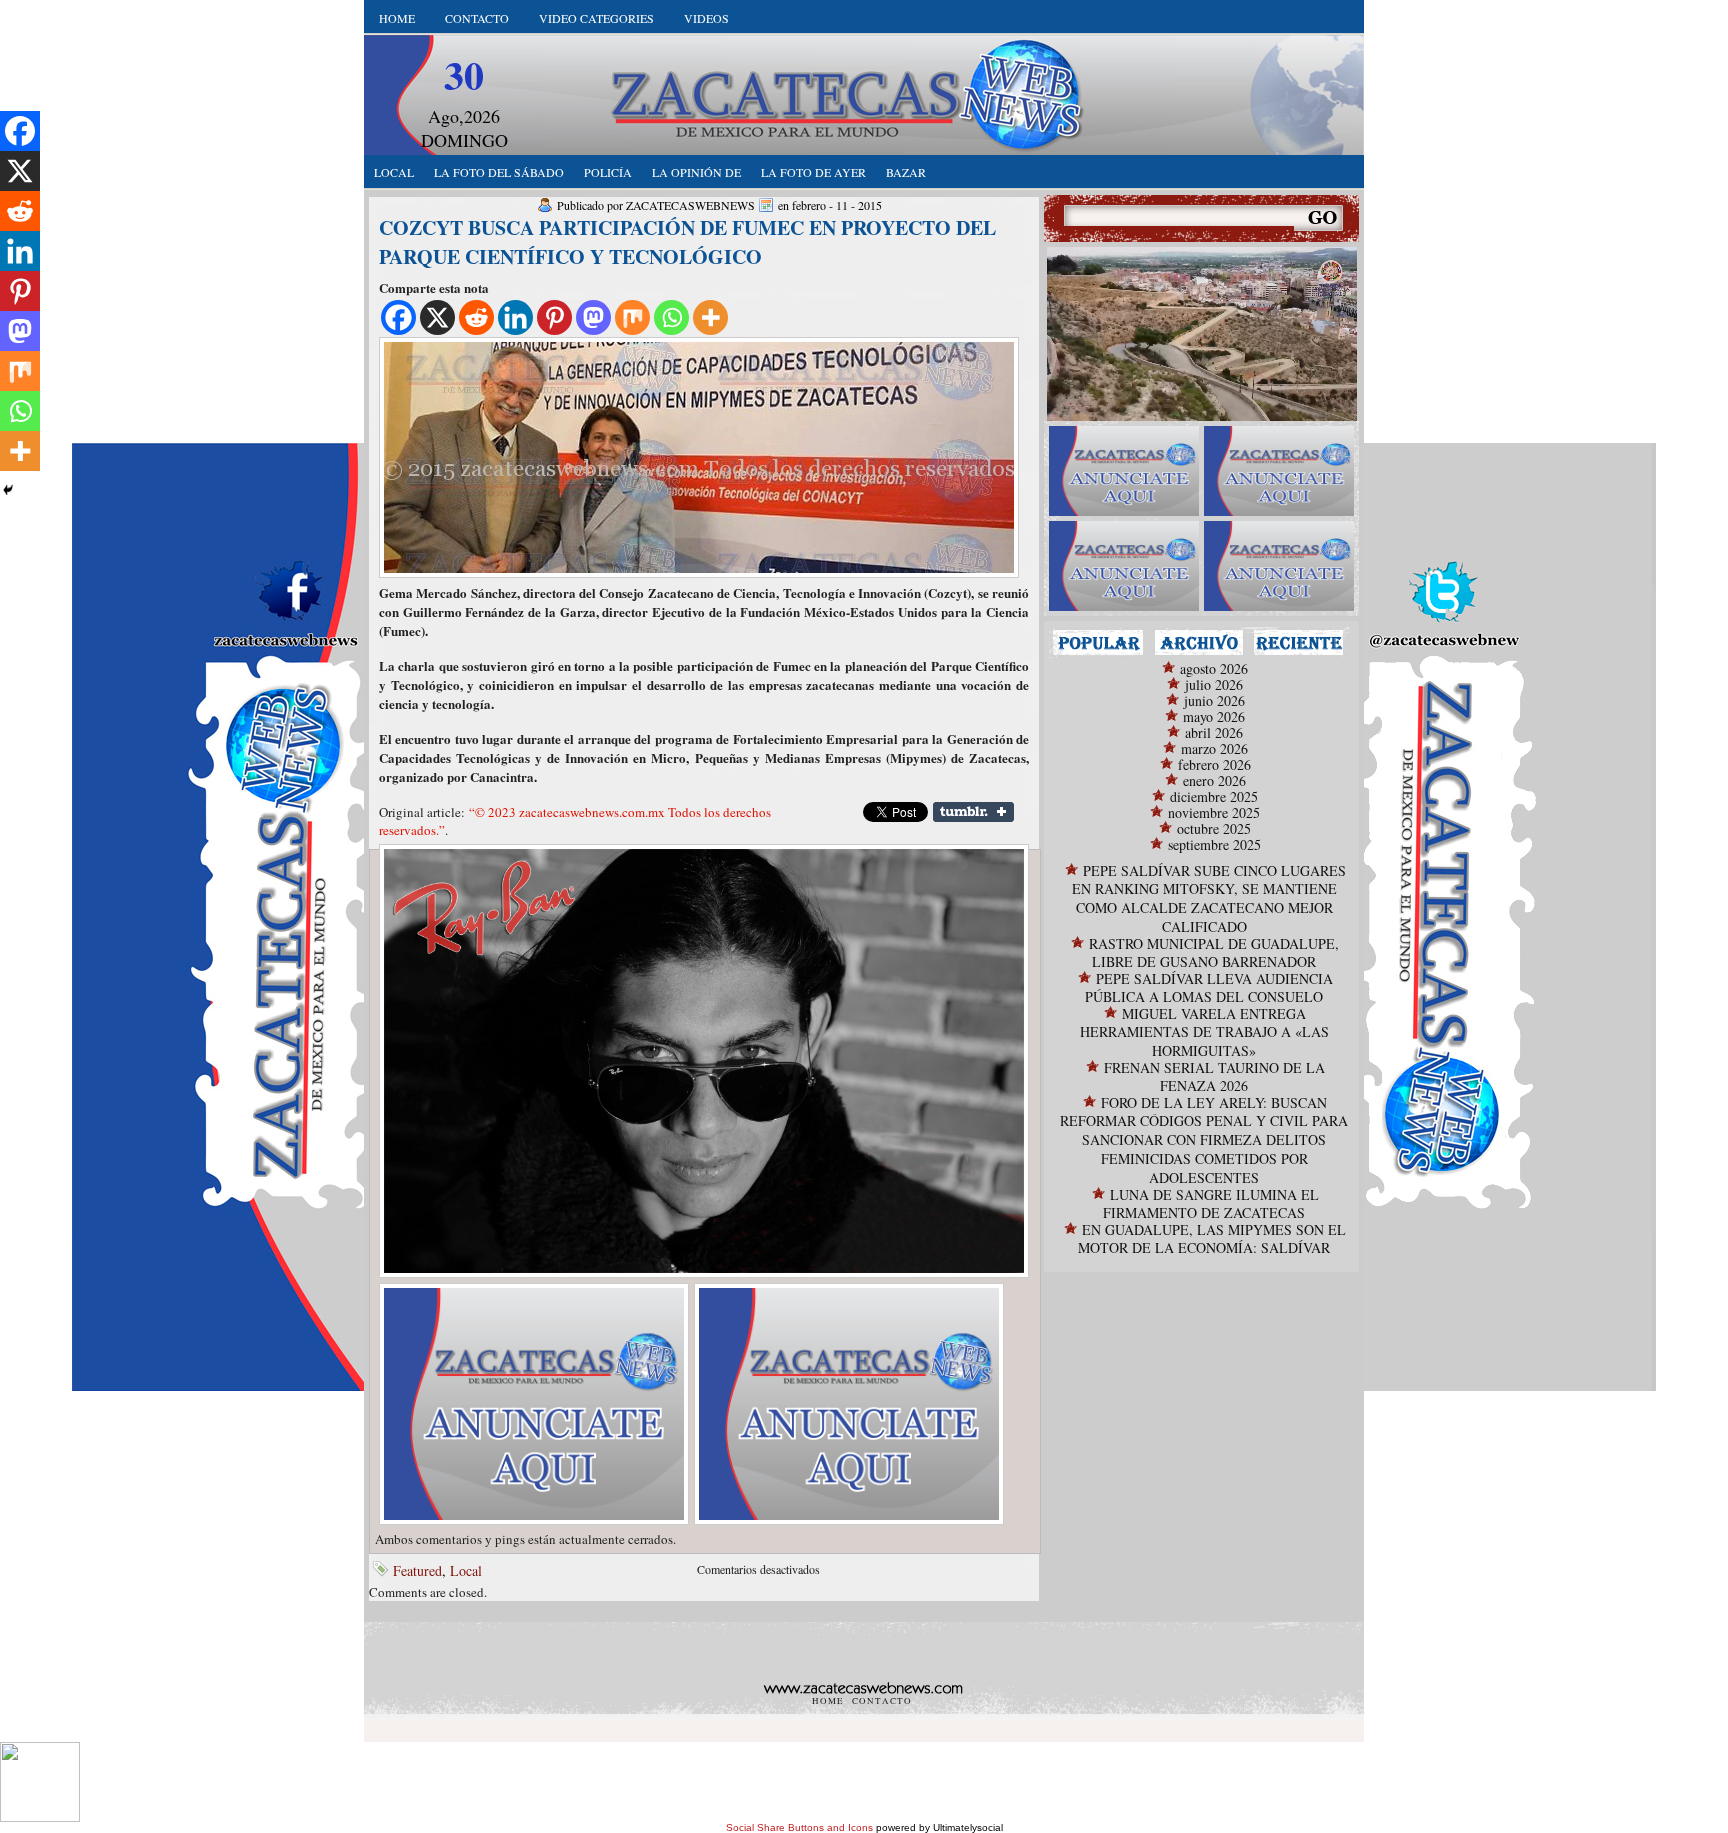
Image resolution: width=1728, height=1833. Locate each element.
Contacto (477, 18)
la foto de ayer (813, 172)
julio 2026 (1214, 684)
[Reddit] (476, 317)
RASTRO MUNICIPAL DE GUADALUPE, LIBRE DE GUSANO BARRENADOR (1214, 952)
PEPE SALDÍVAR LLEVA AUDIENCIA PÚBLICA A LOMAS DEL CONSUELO (1209, 987)
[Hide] (8, 490)
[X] (437, 317)
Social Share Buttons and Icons (799, 1827)
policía (608, 172)
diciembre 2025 (1214, 796)
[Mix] (632, 317)
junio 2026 (1214, 700)
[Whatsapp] (671, 317)
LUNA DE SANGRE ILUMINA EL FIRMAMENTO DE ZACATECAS (1211, 1203)
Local (466, 1570)
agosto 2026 (1214, 668)
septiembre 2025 (1214, 844)
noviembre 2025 (1214, 812)
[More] (710, 317)
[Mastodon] (593, 317)
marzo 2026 (1214, 748)
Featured (417, 1570)
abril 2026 (1214, 732)
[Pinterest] (554, 317)
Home (397, 18)
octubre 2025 (1214, 828)
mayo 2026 (1214, 716)
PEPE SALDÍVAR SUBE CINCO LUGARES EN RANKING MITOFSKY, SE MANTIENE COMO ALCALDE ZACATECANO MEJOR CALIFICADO (1209, 898)
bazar (906, 172)
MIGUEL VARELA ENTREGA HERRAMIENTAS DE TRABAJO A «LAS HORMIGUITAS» (1204, 1032)
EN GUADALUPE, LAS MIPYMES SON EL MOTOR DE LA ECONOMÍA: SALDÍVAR (1212, 1238)
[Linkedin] (515, 317)
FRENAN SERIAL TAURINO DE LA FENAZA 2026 (1214, 1076)
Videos (706, 18)
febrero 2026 (1214, 764)
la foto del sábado (499, 172)
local (394, 172)
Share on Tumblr (973, 812)
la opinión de (696, 172)
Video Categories (596, 18)
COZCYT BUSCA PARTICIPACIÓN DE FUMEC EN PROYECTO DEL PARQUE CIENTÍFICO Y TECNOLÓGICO (687, 242)
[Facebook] (398, 317)
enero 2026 (1214, 780)
